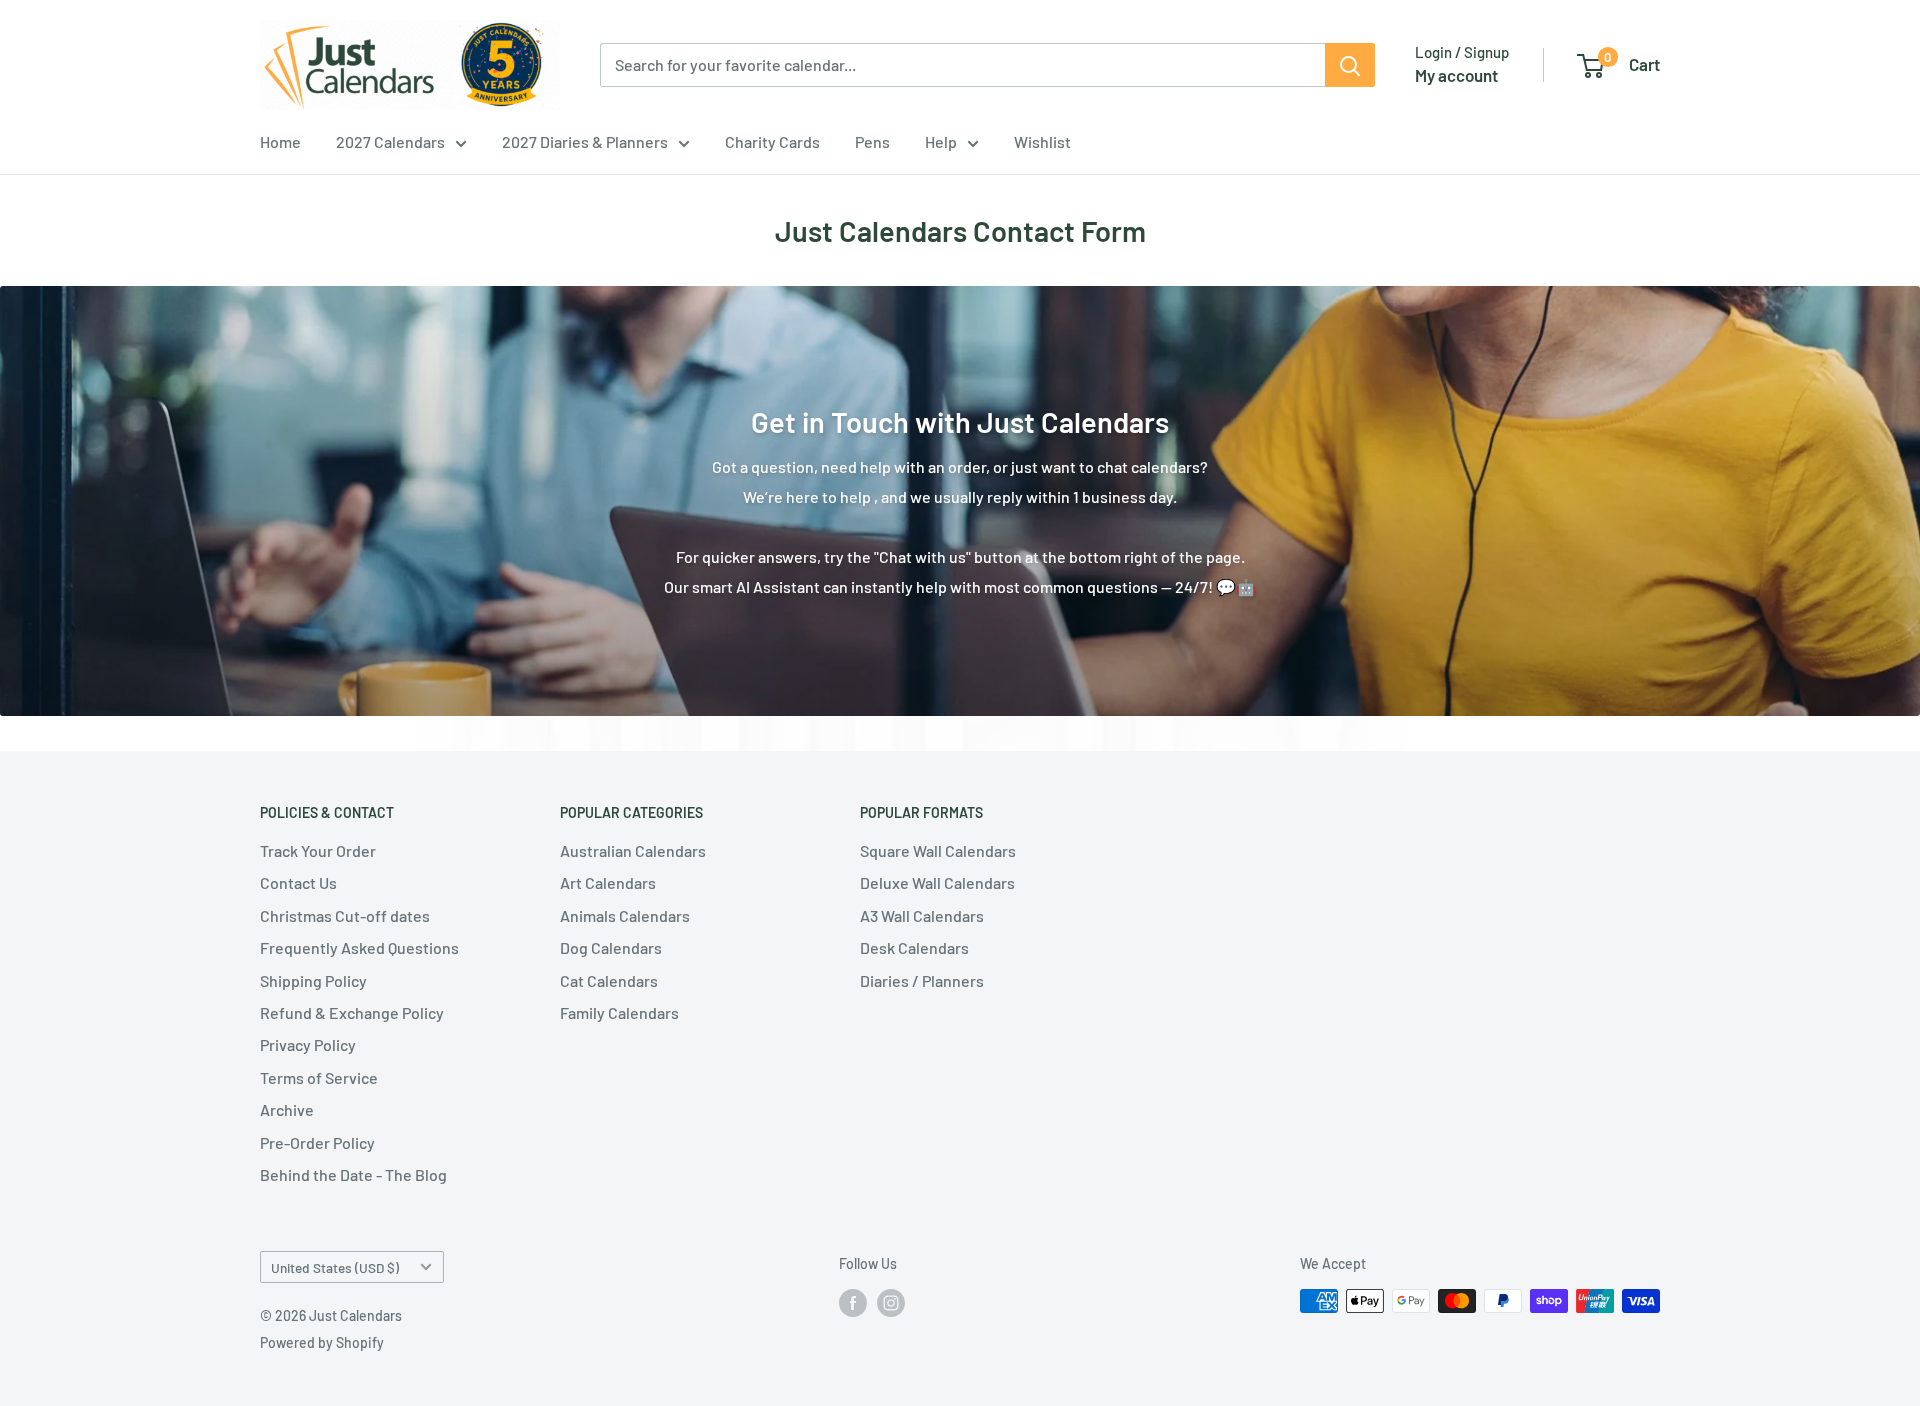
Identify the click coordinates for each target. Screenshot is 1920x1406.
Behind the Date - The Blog (353, 1174)
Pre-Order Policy (317, 1142)
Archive (287, 1109)
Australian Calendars (633, 850)
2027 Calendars (390, 141)
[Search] (1350, 65)
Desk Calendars (914, 947)
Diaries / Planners (922, 980)
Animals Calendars (625, 915)
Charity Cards (772, 141)
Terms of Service (319, 1077)
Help (941, 141)
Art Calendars (608, 882)
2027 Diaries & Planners (585, 141)
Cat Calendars (609, 980)
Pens (872, 141)
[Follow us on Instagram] (891, 1303)
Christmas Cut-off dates (345, 915)
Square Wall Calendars (938, 850)
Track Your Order (318, 850)
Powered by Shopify (322, 1342)
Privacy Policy (308, 1044)
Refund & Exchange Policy (352, 1012)
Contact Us (298, 882)
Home (280, 141)
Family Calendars (619, 1012)
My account (1456, 75)
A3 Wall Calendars (922, 915)
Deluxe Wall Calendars (937, 882)
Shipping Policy (313, 980)
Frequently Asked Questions (359, 947)
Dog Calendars (611, 947)
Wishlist (1042, 141)
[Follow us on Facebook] (853, 1303)
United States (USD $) (335, 1267)
